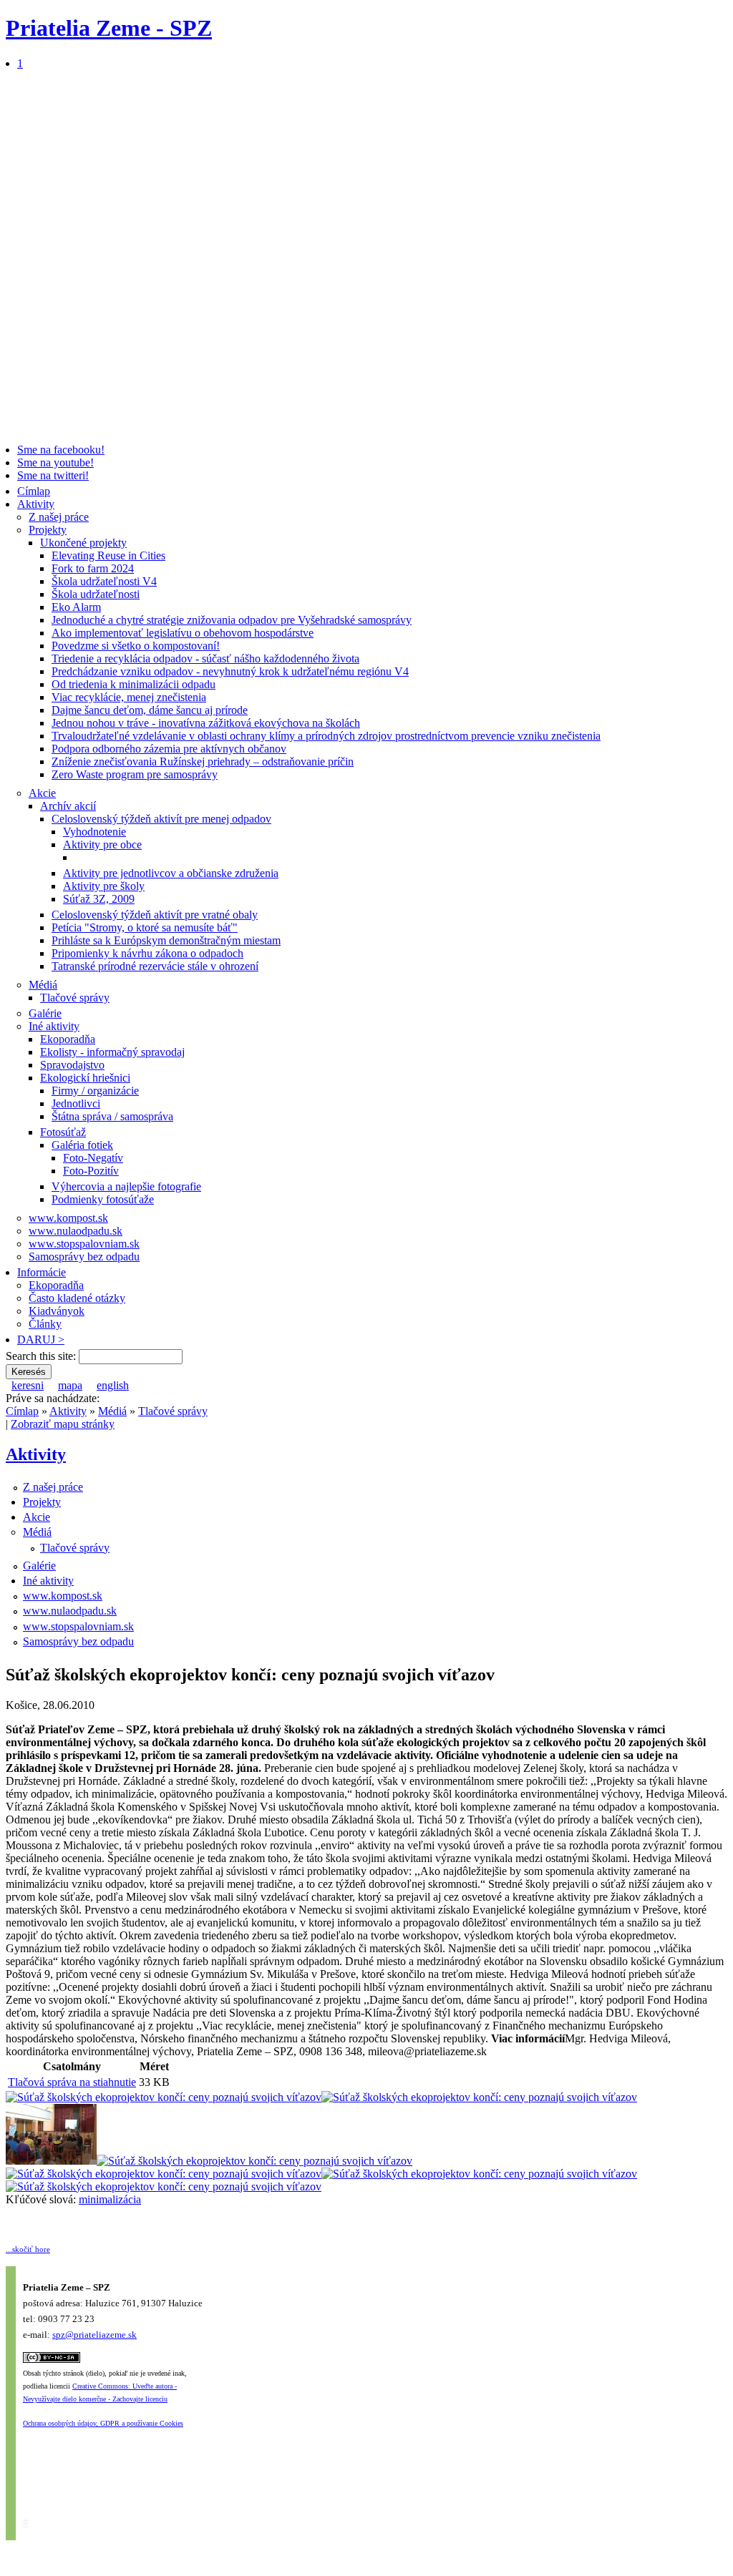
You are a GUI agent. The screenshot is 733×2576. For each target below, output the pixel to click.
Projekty (48, 530)
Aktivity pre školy (104, 886)
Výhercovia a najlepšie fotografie (126, 1186)
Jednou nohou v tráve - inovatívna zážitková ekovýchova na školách (206, 723)
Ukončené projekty (83, 543)
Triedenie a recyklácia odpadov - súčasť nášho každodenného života (205, 658)
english (113, 1385)
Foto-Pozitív (91, 1171)
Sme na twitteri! (53, 475)
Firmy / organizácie (95, 1091)
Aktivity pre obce (102, 844)
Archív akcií (68, 806)
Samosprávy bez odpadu (84, 1257)
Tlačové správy (75, 998)
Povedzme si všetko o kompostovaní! (136, 646)
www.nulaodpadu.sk (76, 1231)
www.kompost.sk (68, 1218)
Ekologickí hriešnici (85, 1078)
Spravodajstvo (72, 1065)
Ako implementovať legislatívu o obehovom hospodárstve (183, 633)
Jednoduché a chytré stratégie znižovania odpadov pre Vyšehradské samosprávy (232, 620)
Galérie (45, 1013)
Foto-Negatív (93, 1158)
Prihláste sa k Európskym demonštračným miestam (166, 940)
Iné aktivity (54, 1026)
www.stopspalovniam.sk (84, 1244)
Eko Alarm (76, 607)
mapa (70, 1385)
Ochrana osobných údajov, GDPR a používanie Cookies (103, 2423)
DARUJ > (41, 1340)
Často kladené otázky (77, 1298)
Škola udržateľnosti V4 (104, 581)
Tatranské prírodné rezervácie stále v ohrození (155, 966)
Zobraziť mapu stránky (63, 1424)
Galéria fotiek (82, 1145)
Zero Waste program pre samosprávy (135, 774)
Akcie (42, 793)
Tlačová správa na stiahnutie (72, 2082)
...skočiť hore (28, 2249)
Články (45, 1324)
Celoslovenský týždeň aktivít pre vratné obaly (155, 915)
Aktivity (36, 504)
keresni (28, 1385)
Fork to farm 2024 (93, 568)
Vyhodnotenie (94, 832)
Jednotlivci (76, 1103)
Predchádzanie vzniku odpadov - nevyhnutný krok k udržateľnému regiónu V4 (230, 671)
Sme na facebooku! (61, 450)
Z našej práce (59, 517)
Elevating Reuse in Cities (108, 555)
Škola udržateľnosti (96, 594)
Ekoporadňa (68, 1039)
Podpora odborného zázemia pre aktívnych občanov (169, 749)
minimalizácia (110, 2199)
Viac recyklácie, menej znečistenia (129, 697)
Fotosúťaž (63, 1132)
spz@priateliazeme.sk (94, 2335)
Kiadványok (57, 1311)
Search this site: (42, 1356)
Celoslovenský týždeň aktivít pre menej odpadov (161, 819)
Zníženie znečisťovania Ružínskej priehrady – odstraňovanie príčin (203, 761)
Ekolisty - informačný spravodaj (112, 1052)
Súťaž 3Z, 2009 (99, 899)
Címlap (34, 491)
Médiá (43, 985)
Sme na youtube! (55, 462)
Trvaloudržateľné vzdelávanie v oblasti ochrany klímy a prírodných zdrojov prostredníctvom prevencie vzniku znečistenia (326, 736)
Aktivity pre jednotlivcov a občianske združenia (171, 873)
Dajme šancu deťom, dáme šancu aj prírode (150, 710)
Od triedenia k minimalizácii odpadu (134, 684)
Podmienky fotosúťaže (103, 1199)
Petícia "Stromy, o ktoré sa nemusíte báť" (145, 927)
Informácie (42, 1272)
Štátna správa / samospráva (112, 1116)
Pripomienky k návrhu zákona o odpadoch (147, 953)
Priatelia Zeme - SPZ (109, 28)
